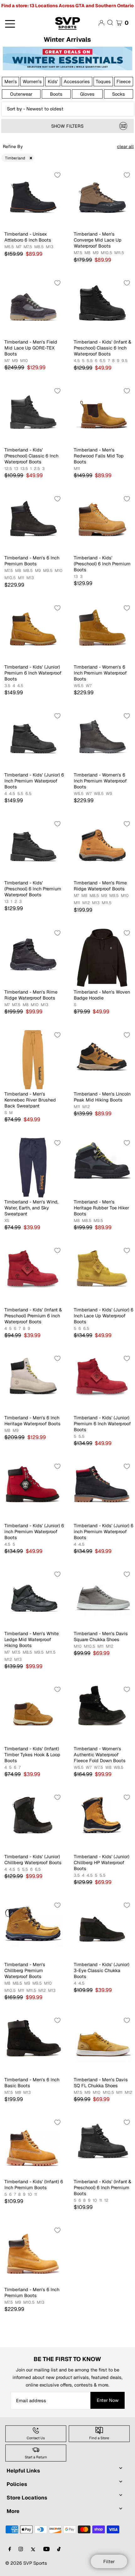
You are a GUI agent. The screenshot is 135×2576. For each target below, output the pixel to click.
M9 (96, 253)
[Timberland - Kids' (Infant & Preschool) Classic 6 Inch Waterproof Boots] (102, 308)
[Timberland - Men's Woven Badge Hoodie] (102, 958)
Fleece (124, 81)
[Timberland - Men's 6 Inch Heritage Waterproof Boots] (33, 1383)
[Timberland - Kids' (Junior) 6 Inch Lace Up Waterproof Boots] (102, 1275)
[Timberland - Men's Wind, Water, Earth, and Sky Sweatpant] (33, 1168)
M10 (24, 361)
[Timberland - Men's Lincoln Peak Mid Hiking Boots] (102, 1060)
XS (7, 1221)
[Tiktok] (59, 2549)
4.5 (77, 361)
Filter (109, 2561)
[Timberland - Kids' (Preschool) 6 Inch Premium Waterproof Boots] (33, 848)
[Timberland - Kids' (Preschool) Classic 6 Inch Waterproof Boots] (33, 416)
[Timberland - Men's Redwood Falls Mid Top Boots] (102, 416)
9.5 (124, 361)
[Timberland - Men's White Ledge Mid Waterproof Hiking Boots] (33, 1599)
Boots (56, 94)
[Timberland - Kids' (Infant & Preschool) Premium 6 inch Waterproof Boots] (33, 1275)
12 (106, 2200)
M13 (50, 247)
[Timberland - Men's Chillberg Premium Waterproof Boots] (33, 1930)
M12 (86, 903)
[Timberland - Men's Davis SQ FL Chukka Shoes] (102, 2045)
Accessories (77, 81)
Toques (103, 81)
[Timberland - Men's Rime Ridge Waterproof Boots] (102, 848)
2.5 (37, 469)
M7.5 (28, 247)
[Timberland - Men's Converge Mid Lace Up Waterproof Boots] (102, 200)
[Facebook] (10, 2549)
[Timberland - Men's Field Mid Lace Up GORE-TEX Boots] (33, 308)
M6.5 (9, 247)
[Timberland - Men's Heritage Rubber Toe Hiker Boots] (102, 1168)
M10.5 (106, 253)
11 (36, 2195)
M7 (19, 247)
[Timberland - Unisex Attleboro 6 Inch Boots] (33, 200)
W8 (108, 1768)
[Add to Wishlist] (57, 175)
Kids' (53, 81)
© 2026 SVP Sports (26, 2563)
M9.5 (48, 571)
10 (30, 2195)
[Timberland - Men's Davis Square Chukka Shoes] (102, 1599)
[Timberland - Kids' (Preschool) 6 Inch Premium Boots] (102, 523)
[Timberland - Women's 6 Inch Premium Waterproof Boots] (102, 633)
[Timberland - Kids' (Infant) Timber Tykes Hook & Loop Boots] (33, 1714)
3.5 (7, 686)
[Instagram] (21, 2549)
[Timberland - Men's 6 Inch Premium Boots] (33, 523)
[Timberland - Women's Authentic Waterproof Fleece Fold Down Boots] (102, 1714)
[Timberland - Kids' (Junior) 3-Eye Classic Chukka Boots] (102, 1930)
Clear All (125, 147)
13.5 (24, 469)
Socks (119, 94)
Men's (11, 81)
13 (16, 469)
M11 (77, 469)
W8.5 (99, 794)
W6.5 (79, 686)
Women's (32, 81)
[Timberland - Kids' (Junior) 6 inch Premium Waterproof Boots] (33, 1491)
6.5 (103, 361)
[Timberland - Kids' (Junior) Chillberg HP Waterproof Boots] (102, 1822)
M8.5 (39, 247)
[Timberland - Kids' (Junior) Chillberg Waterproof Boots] (33, 1822)
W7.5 (98, 1768)
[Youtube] (46, 2549)
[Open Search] (110, 23)
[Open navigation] (22, 23)
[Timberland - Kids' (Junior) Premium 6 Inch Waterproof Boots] (33, 633)
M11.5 (119, 253)
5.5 (90, 361)
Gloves (87, 94)
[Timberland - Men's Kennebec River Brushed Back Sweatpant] (33, 1060)
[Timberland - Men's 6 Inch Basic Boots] (33, 2045)
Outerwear (21, 94)
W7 (89, 686)
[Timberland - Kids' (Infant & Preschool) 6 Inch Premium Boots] (102, 2147)
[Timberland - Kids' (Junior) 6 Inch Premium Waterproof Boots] (33, 741)
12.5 (8, 469)
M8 (87, 253)
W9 (109, 794)
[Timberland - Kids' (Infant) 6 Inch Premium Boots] (33, 2147)
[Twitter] (33, 2549)
